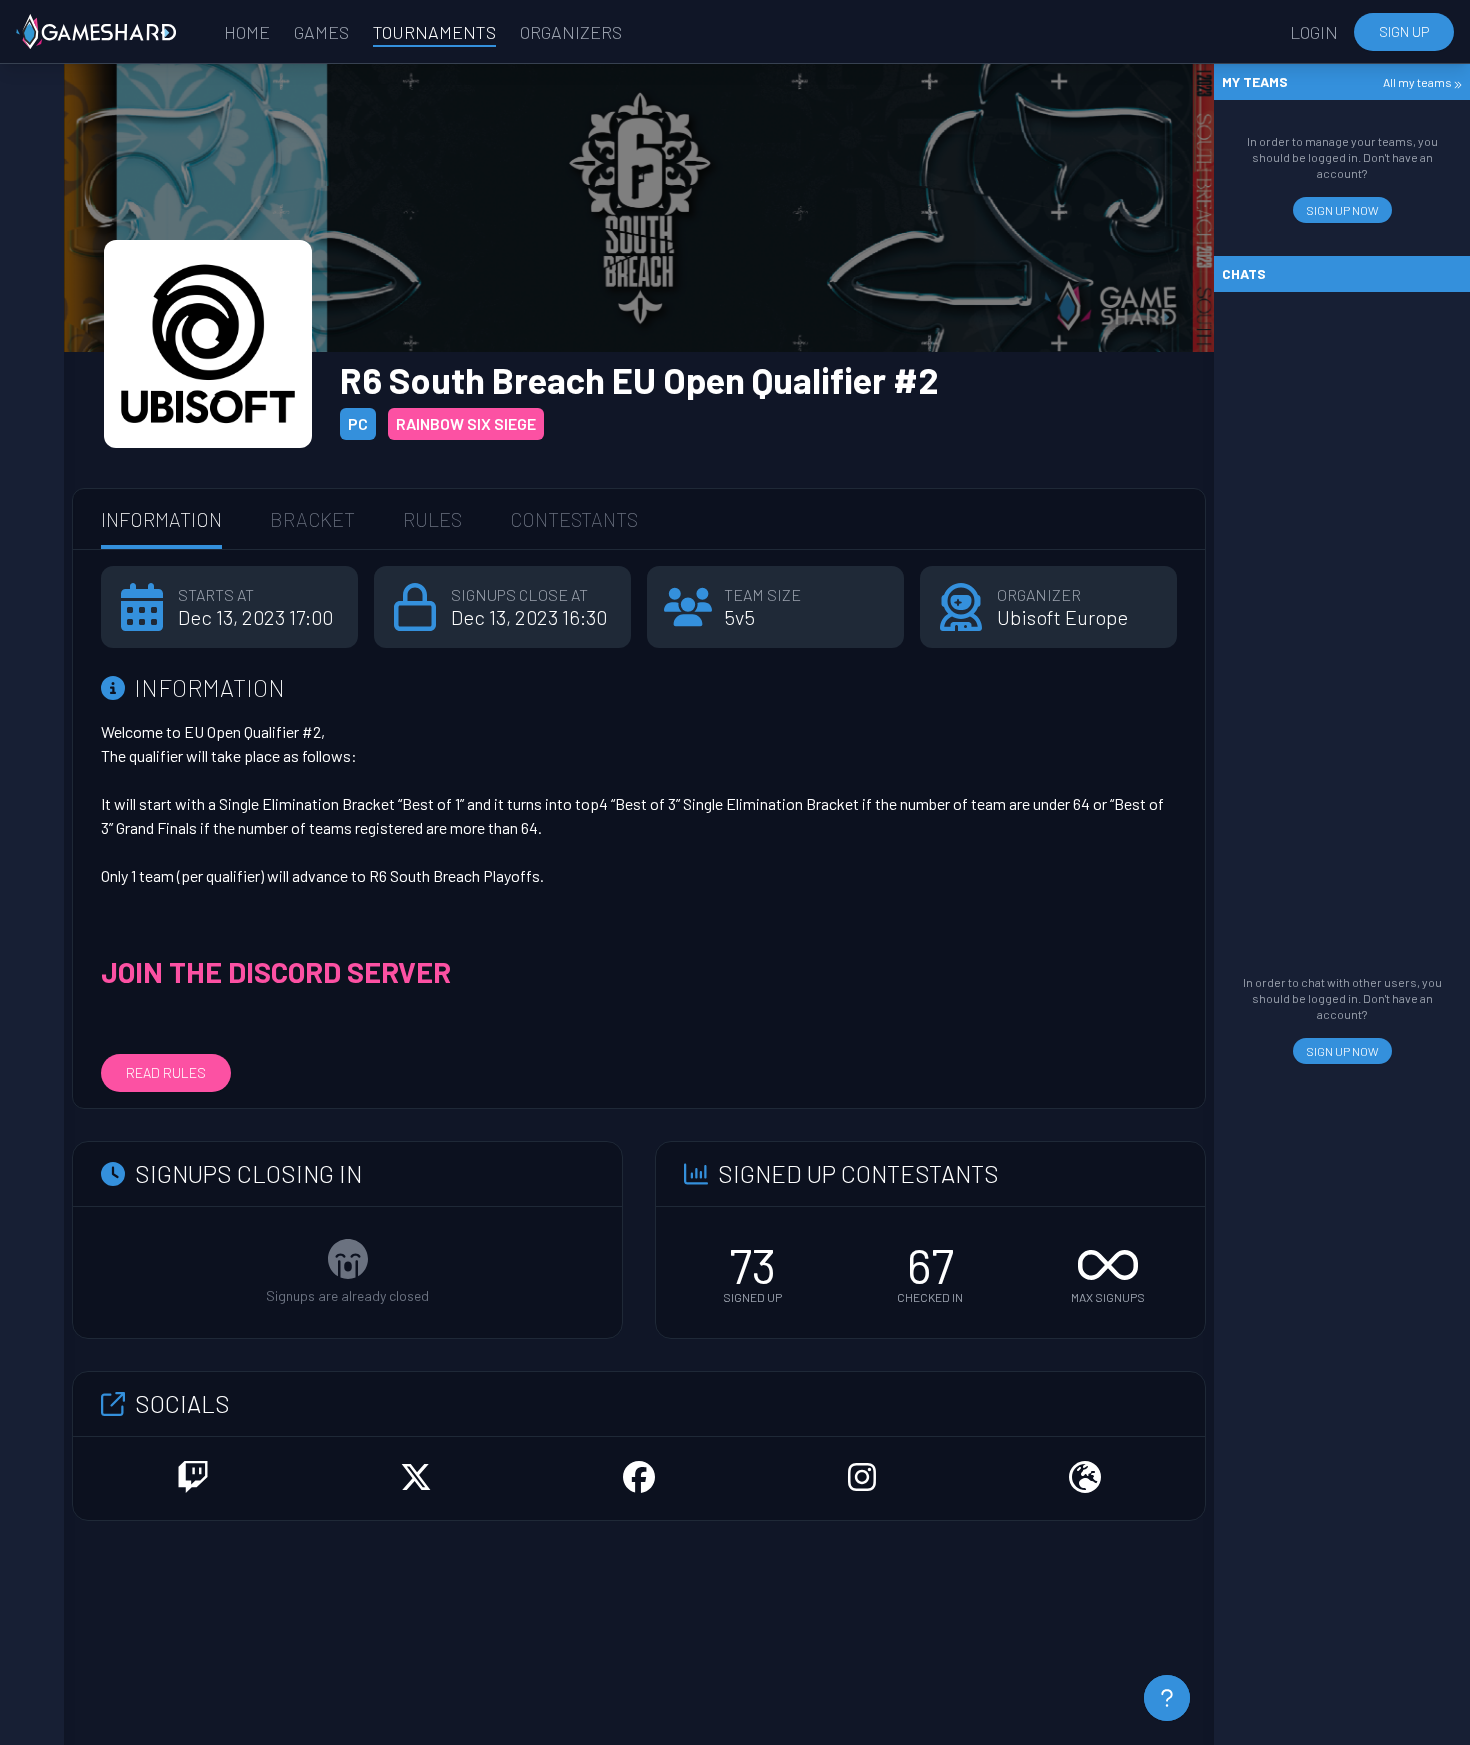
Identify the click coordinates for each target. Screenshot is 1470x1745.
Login (1314, 32)
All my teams (1418, 82)
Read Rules (166, 1072)
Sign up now (1342, 210)
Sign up (1404, 31)
